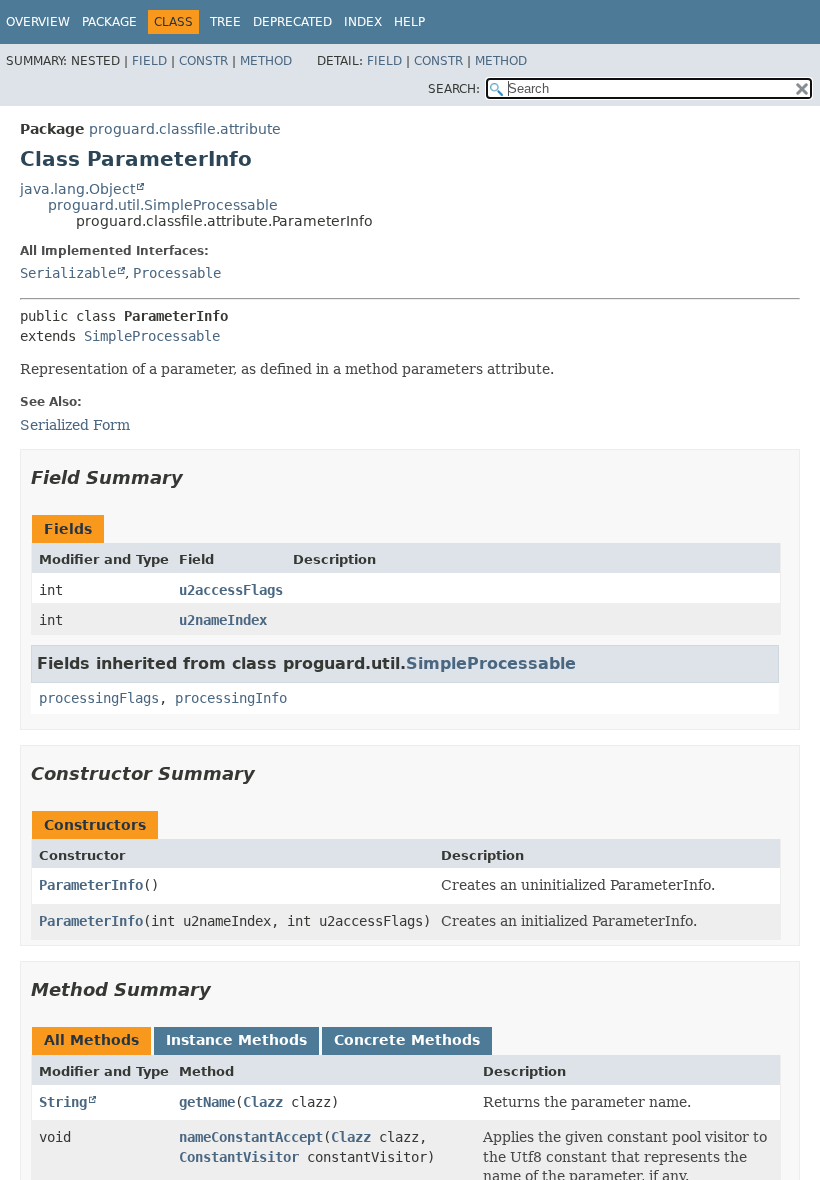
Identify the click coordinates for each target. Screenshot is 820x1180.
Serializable (68, 273)
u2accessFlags (231, 590)
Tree (225, 22)
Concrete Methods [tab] (407, 1040)
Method (266, 61)
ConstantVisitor (239, 1157)
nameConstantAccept (251, 1137)
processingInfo (231, 698)
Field (149, 61)
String (63, 1102)
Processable (177, 273)
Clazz (263, 1102)
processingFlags (99, 698)
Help (409, 22)
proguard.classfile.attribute (185, 129)
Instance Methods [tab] (236, 1040)
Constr (203, 61)
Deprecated (292, 22)
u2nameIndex (223, 620)
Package (109, 22)
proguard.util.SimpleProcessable (163, 205)
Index (363, 22)
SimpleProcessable (152, 336)
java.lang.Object (77, 189)
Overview (38, 22)
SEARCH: (454, 89)
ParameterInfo (91, 885)
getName (207, 1102)
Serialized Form (75, 425)
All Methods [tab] (91, 1040)
